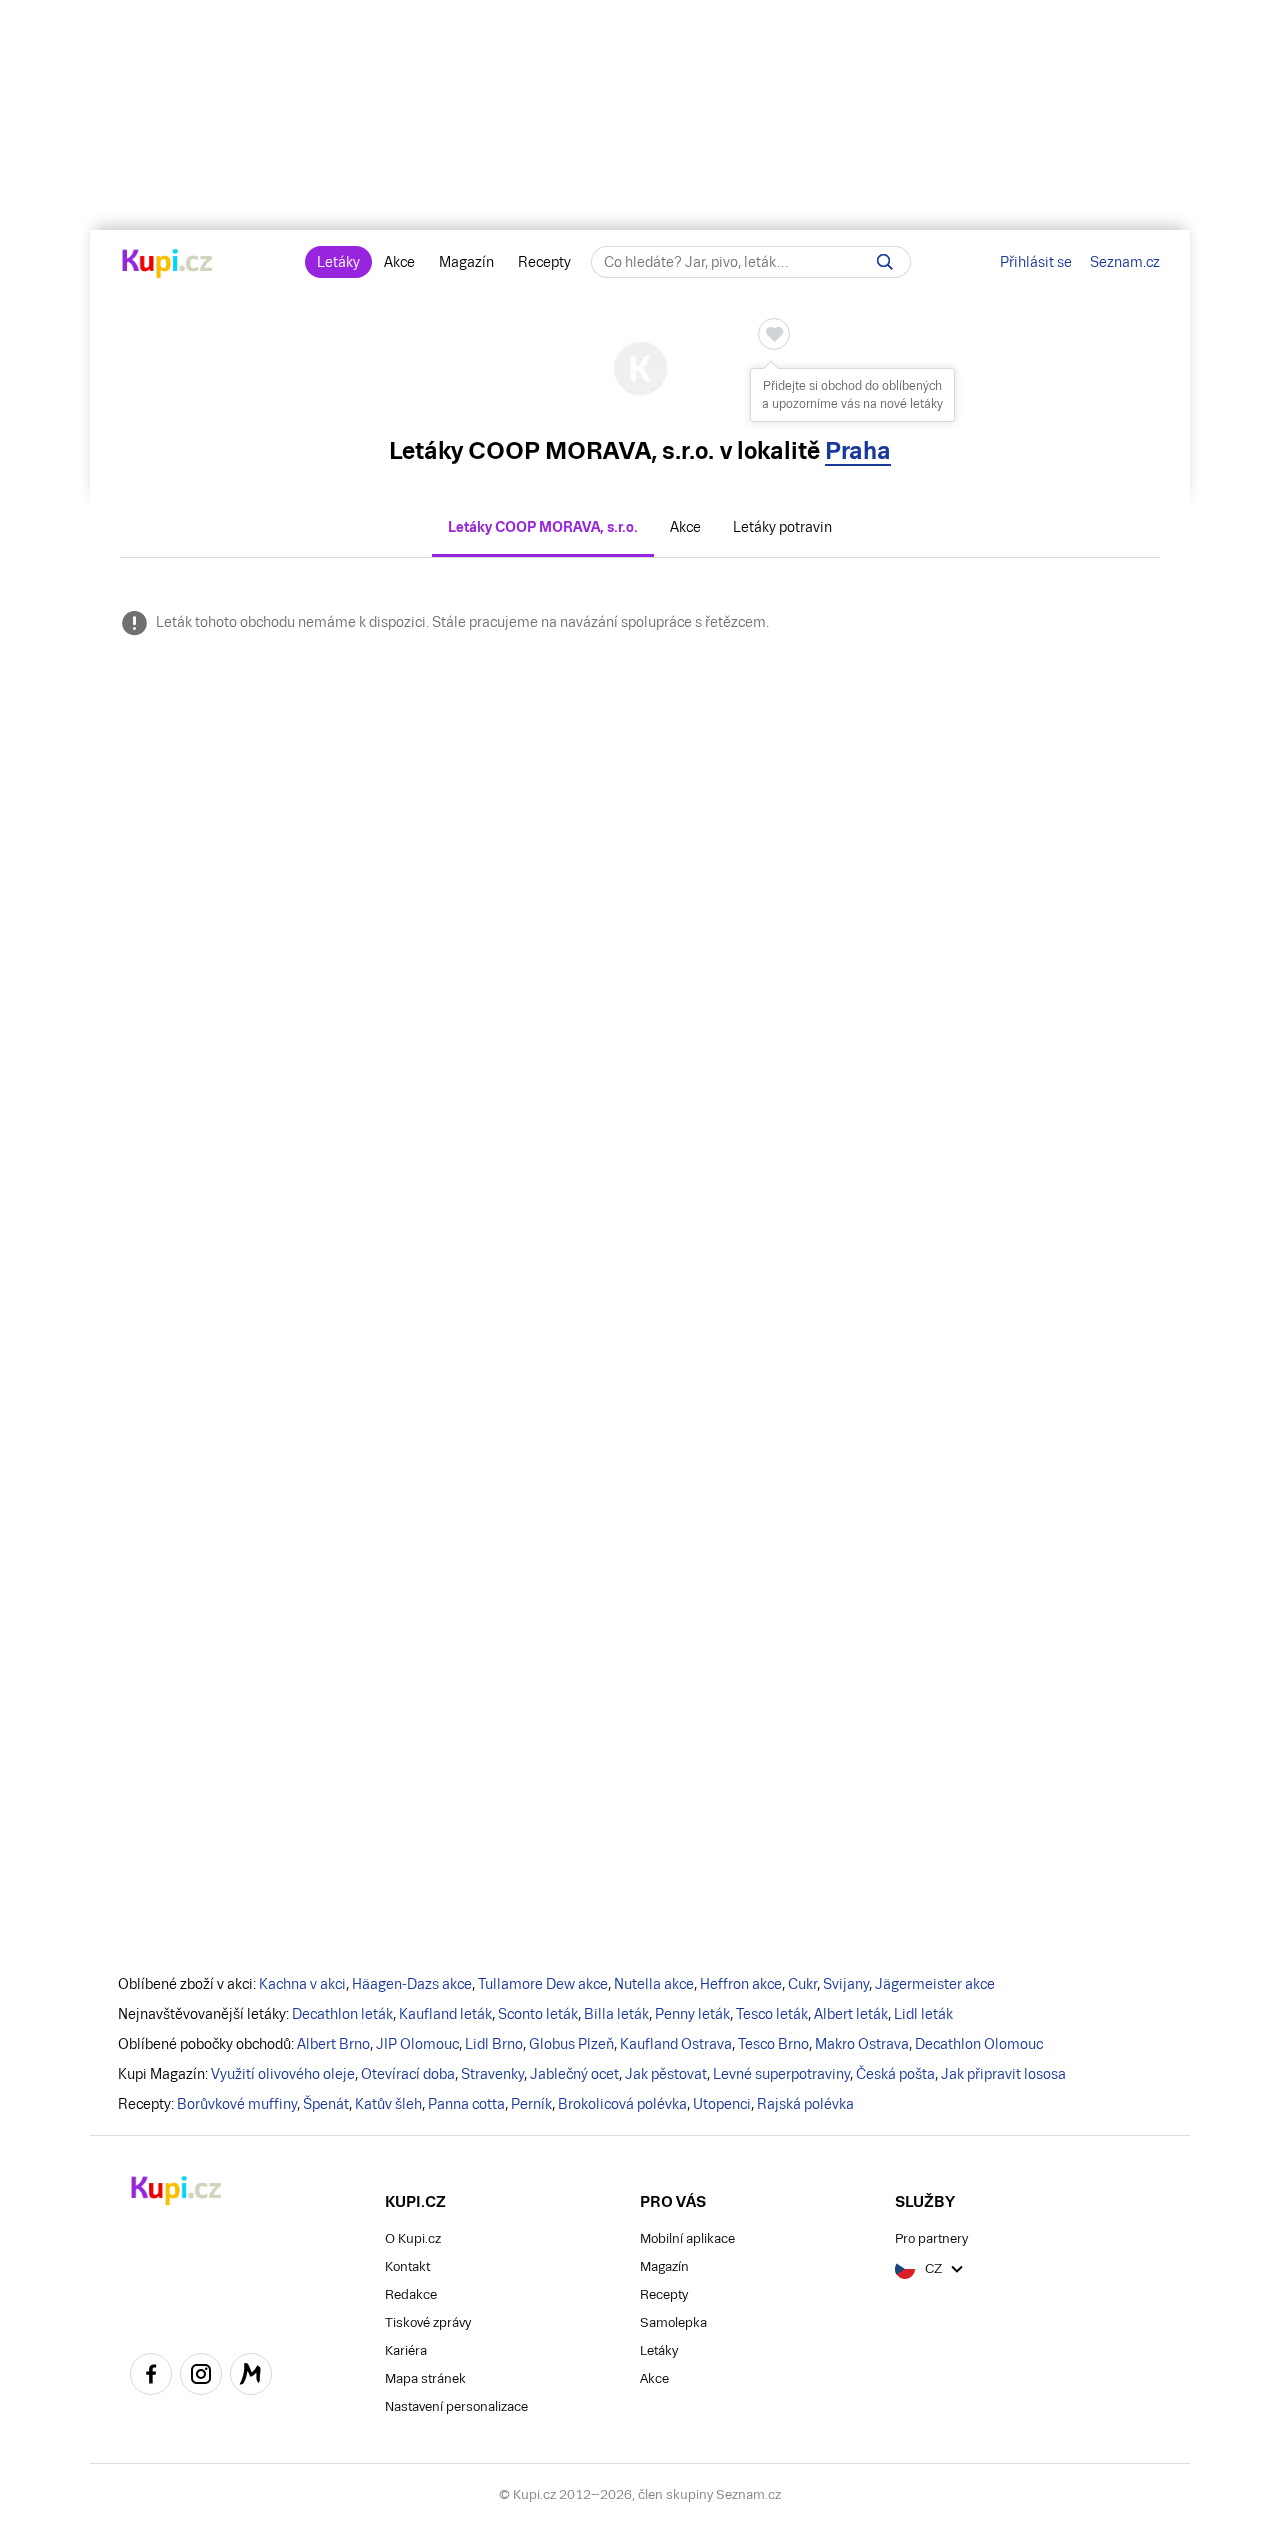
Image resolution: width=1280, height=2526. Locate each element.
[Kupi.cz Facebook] (151, 2377)
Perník (531, 2104)
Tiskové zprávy (428, 2322)
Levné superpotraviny (781, 2074)
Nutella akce (654, 1984)
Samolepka (673, 2322)
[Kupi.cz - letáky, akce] (167, 265)
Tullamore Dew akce (543, 1984)
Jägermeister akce (935, 1984)
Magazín (466, 262)
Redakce (411, 2294)
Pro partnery (931, 2238)
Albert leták (851, 2014)
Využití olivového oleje (283, 2074)
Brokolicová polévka (622, 2104)
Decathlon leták (342, 2014)
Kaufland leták (445, 2014)
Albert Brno (333, 2044)
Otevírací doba (408, 2074)
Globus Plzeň (571, 2044)
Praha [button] (858, 450)
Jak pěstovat (666, 2074)
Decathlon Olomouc (979, 2044)
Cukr (802, 1984)
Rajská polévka (805, 2104)
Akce (399, 262)
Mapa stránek (425, 2378)
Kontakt (407, 2266)
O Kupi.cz (413, 2238)
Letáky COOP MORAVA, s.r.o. (543, 527)
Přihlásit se (1036, 262)
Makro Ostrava (862, 2044)
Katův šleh (388, 2104)
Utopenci (722, 2104)
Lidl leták (923, 2014)
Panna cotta (466, 2104)
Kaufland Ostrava (676, 2044)
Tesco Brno (773, 2044)
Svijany (846, 1984)
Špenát (326, 2104)
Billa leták (616, 2014)
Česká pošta (895, 2074)
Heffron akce (741, 1984)
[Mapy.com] (251, 2377)
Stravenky (492, 2074)
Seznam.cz (1125, 262)
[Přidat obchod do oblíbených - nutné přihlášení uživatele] (774, 334)
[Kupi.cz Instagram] (201, 2377)
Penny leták (692, 2014)
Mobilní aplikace (687, 2238)
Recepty (544, 262)
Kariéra (406, 2350)
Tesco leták (772, 2014)
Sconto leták (538, 2014)
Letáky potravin (782, 527)
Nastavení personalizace (456, 2406)
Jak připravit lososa (1003, 2074)
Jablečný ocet (574, 2074)
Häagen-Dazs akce (412, 1984)
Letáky (338, 262)
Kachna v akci (302, 1984)
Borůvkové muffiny (237, 2104)
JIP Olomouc (417, 2044)
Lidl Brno (494, 2044)
